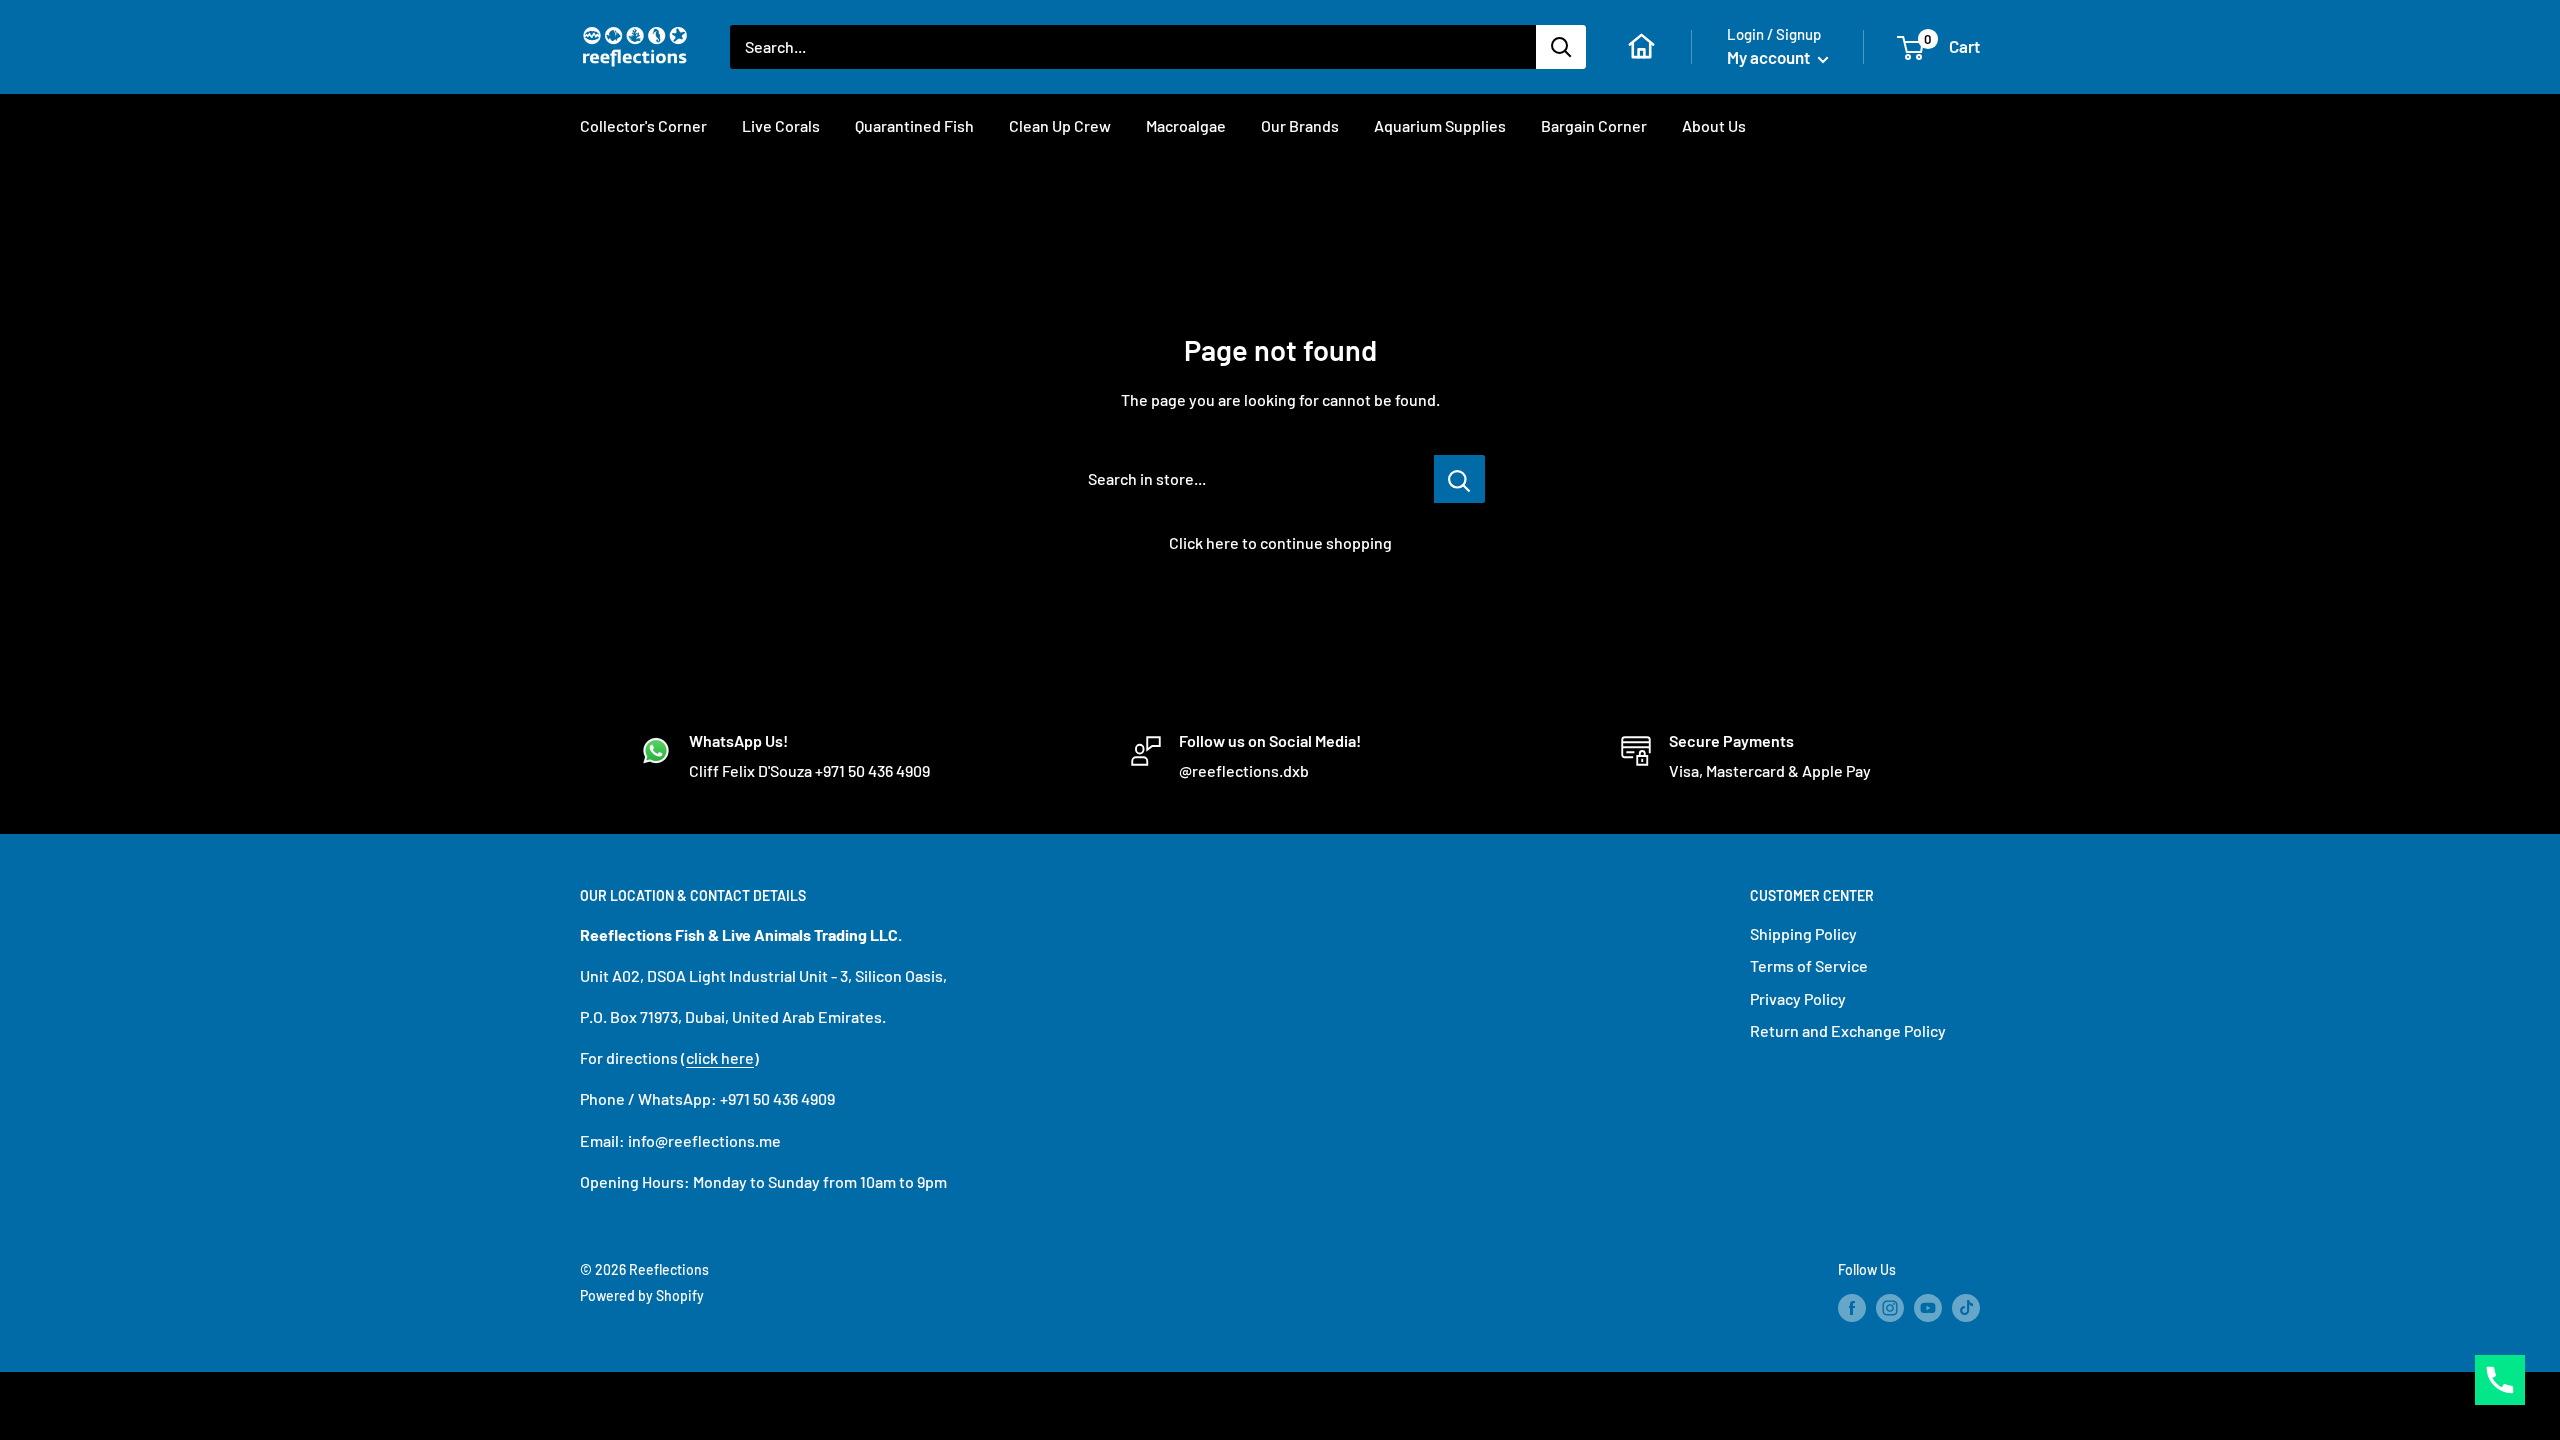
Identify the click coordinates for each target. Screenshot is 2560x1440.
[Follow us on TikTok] (1966, 1308)
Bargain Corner (1594, 125)
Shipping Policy (1803, 933)
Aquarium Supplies (1440, 125)
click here (720, 1057)
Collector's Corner (643, 125)
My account (1770, 57)
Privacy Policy (1798, 998)
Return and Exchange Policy (1848, 1030)
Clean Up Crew (1060, 125)
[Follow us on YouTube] (1928, 1308)
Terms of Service (1809, 965)
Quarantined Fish (914, 125)
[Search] (1561, 47)
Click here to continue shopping (1280, 542)
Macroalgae (1186, 125)
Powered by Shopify (642, 1295)
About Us (1714, 125)
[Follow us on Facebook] (1852, 1308)
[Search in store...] (1459, 479)
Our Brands (1300, 125)
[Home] (1641, 46)
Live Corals (781, 125)
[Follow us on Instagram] (1890, 1308)
